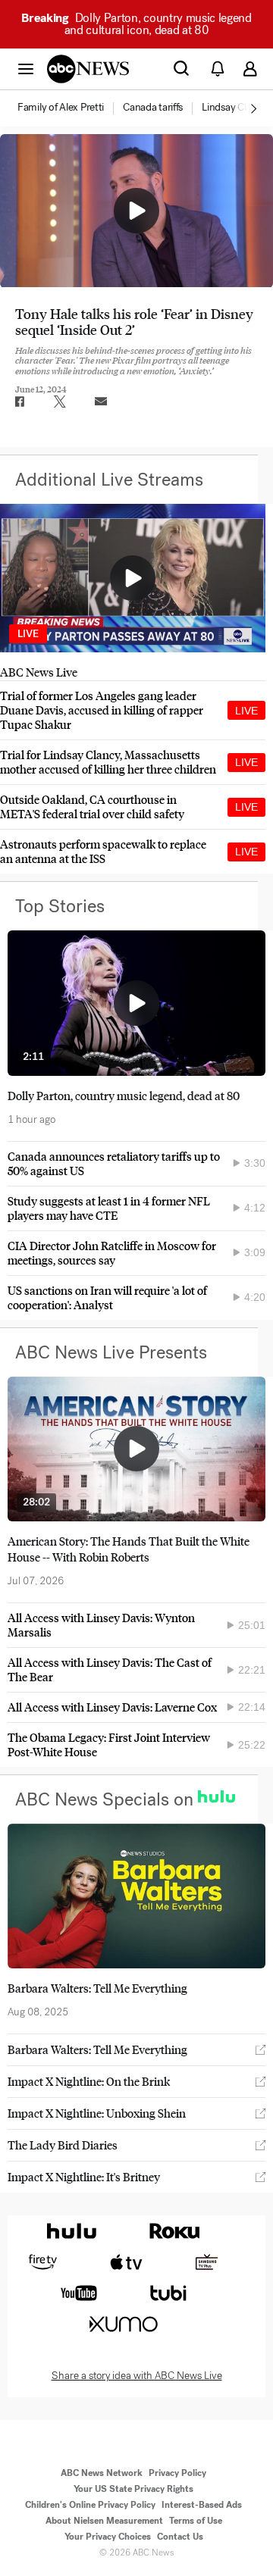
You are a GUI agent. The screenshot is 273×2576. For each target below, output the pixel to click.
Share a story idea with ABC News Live (137, 2376)
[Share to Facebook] (19, 402)
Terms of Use (196, 2521)
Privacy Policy (177, 2473)
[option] (69, 108)
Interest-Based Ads (202, 2505)
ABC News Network (102, 2473)
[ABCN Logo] (88, 69)
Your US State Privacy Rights (133, 2489)
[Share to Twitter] (60, 402)
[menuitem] (61, 108)
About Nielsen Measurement (104, 2521)
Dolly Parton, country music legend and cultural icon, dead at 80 (136, 24)
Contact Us (180, 2537)
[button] (26, 68)
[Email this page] (101, 402)
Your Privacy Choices (108, 2537)
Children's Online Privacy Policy (90, 2505)
